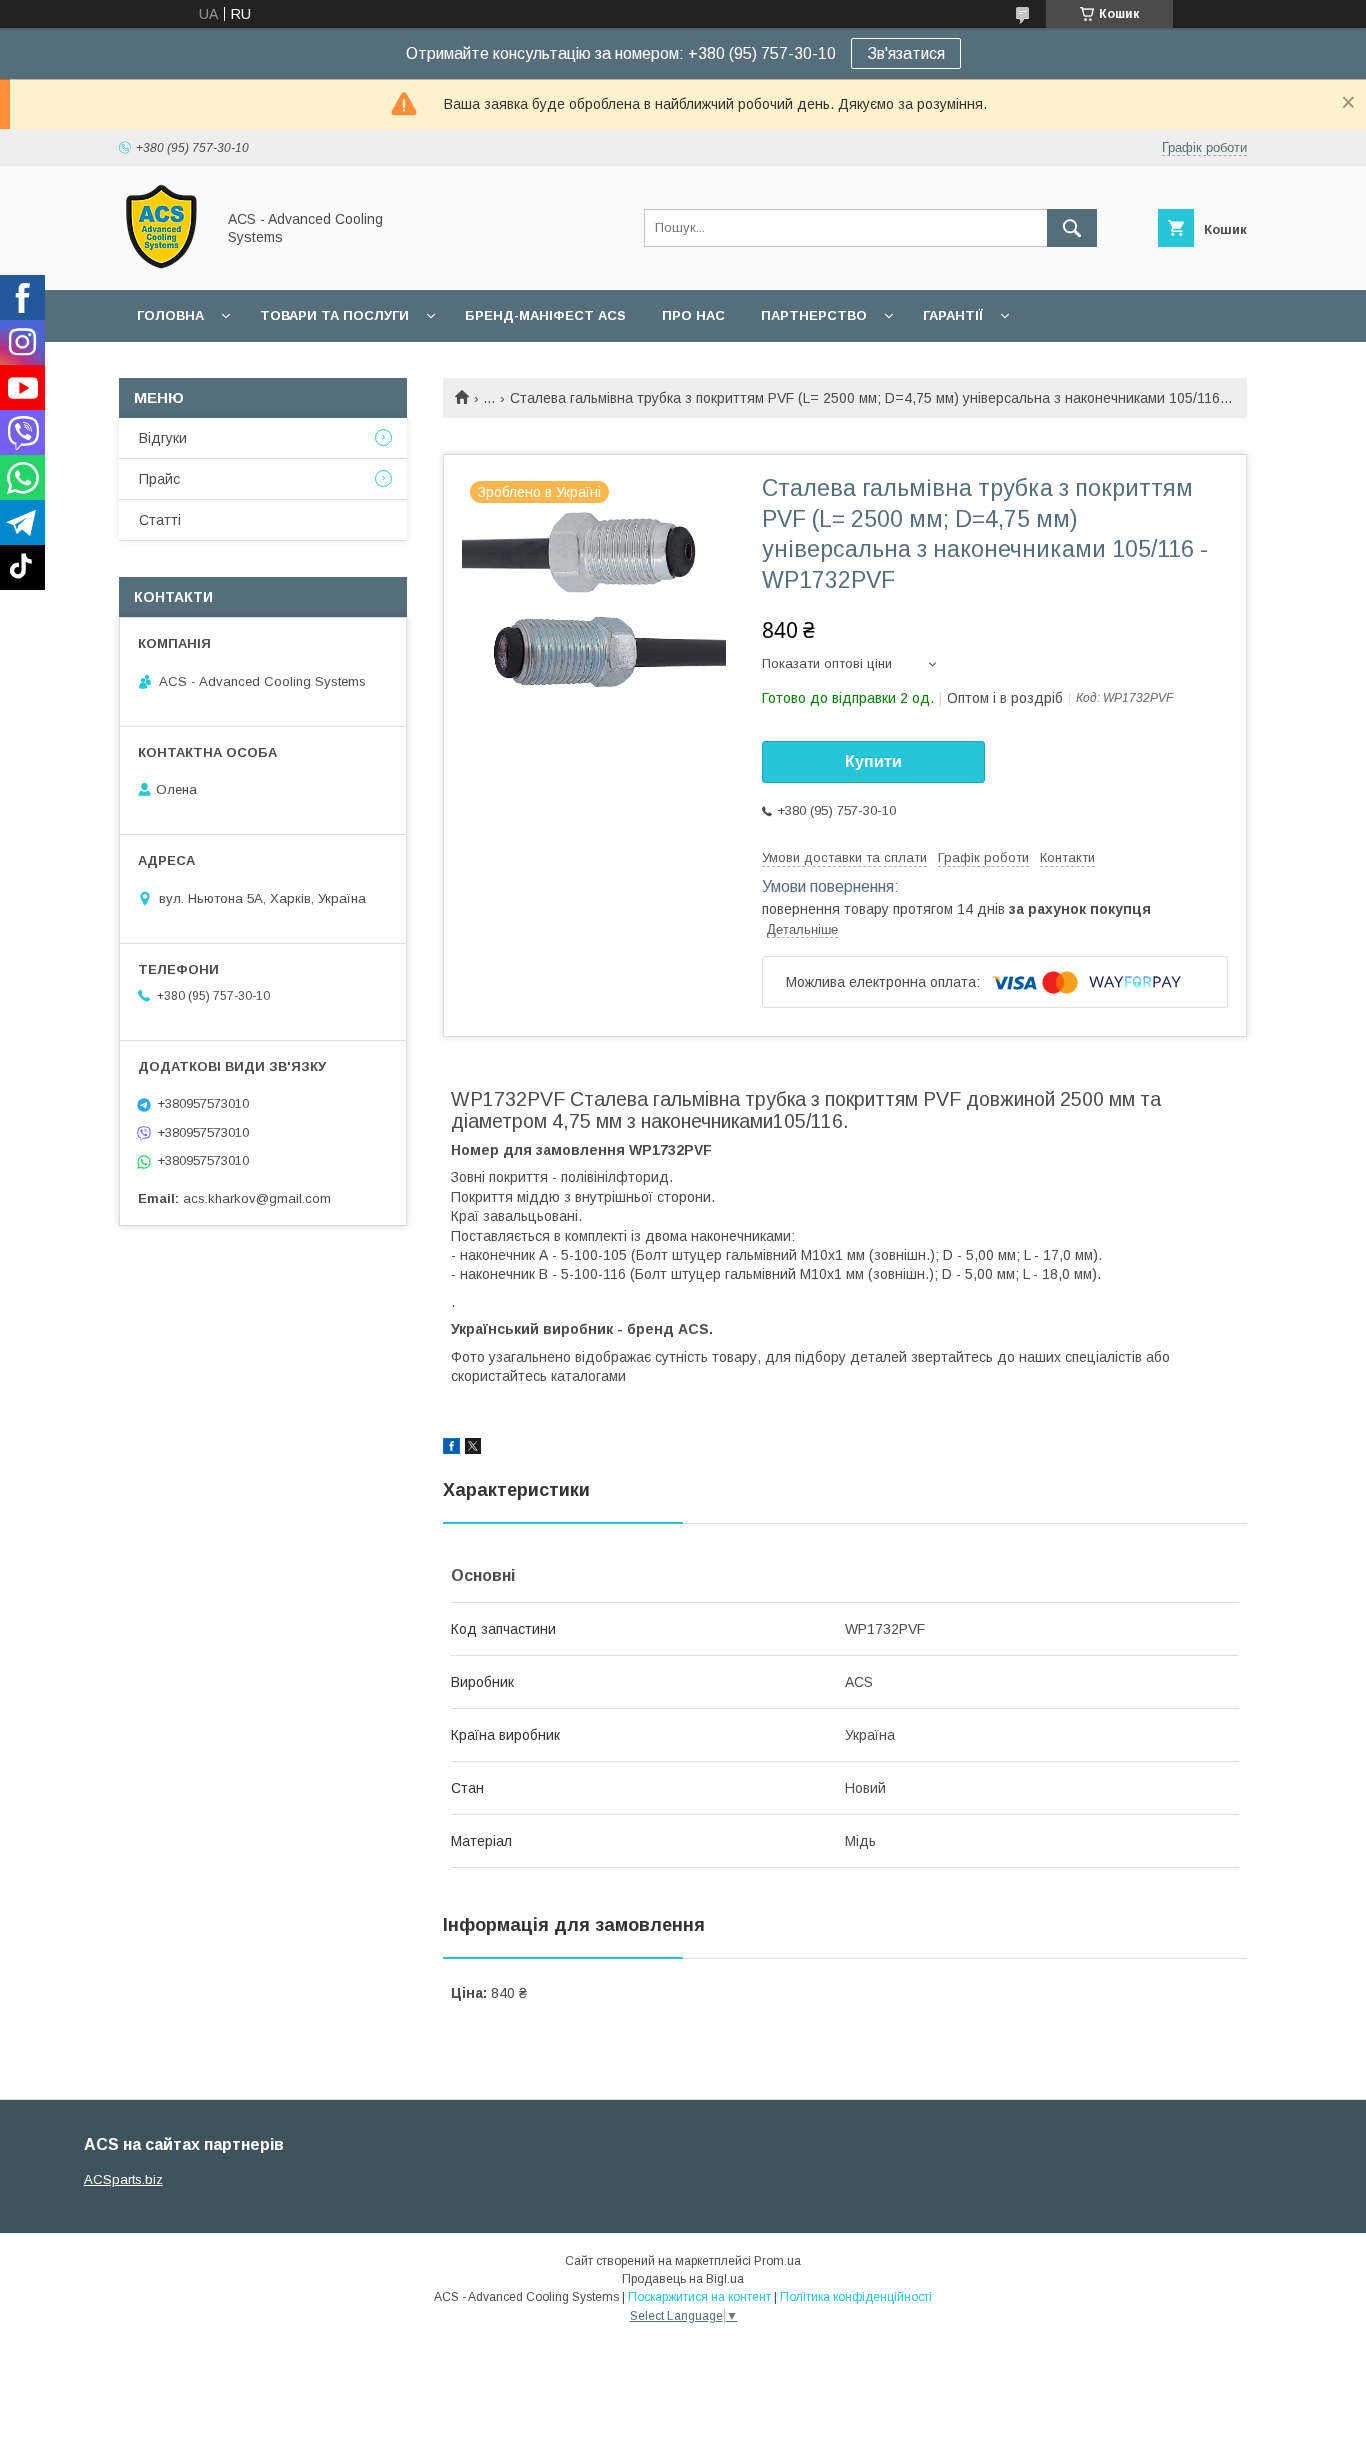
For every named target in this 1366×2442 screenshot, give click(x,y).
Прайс (159, 479)
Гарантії (953, 315)
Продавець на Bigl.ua (683, 2279)
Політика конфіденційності (856, 2297)
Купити (873, 761)
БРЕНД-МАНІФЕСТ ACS (545, 315)
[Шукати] (1072, 228)
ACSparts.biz (123, 2179)
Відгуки (163, 438)
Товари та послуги (334, 315)
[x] (473, 1449)
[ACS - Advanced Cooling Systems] (161, 264)
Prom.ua (777, 2261)
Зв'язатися (906, 53)
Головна (170, 315)
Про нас (693, 315)
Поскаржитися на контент (699, 2297)
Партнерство (814, 315)
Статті (160, 520)
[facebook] (451, 1449)
